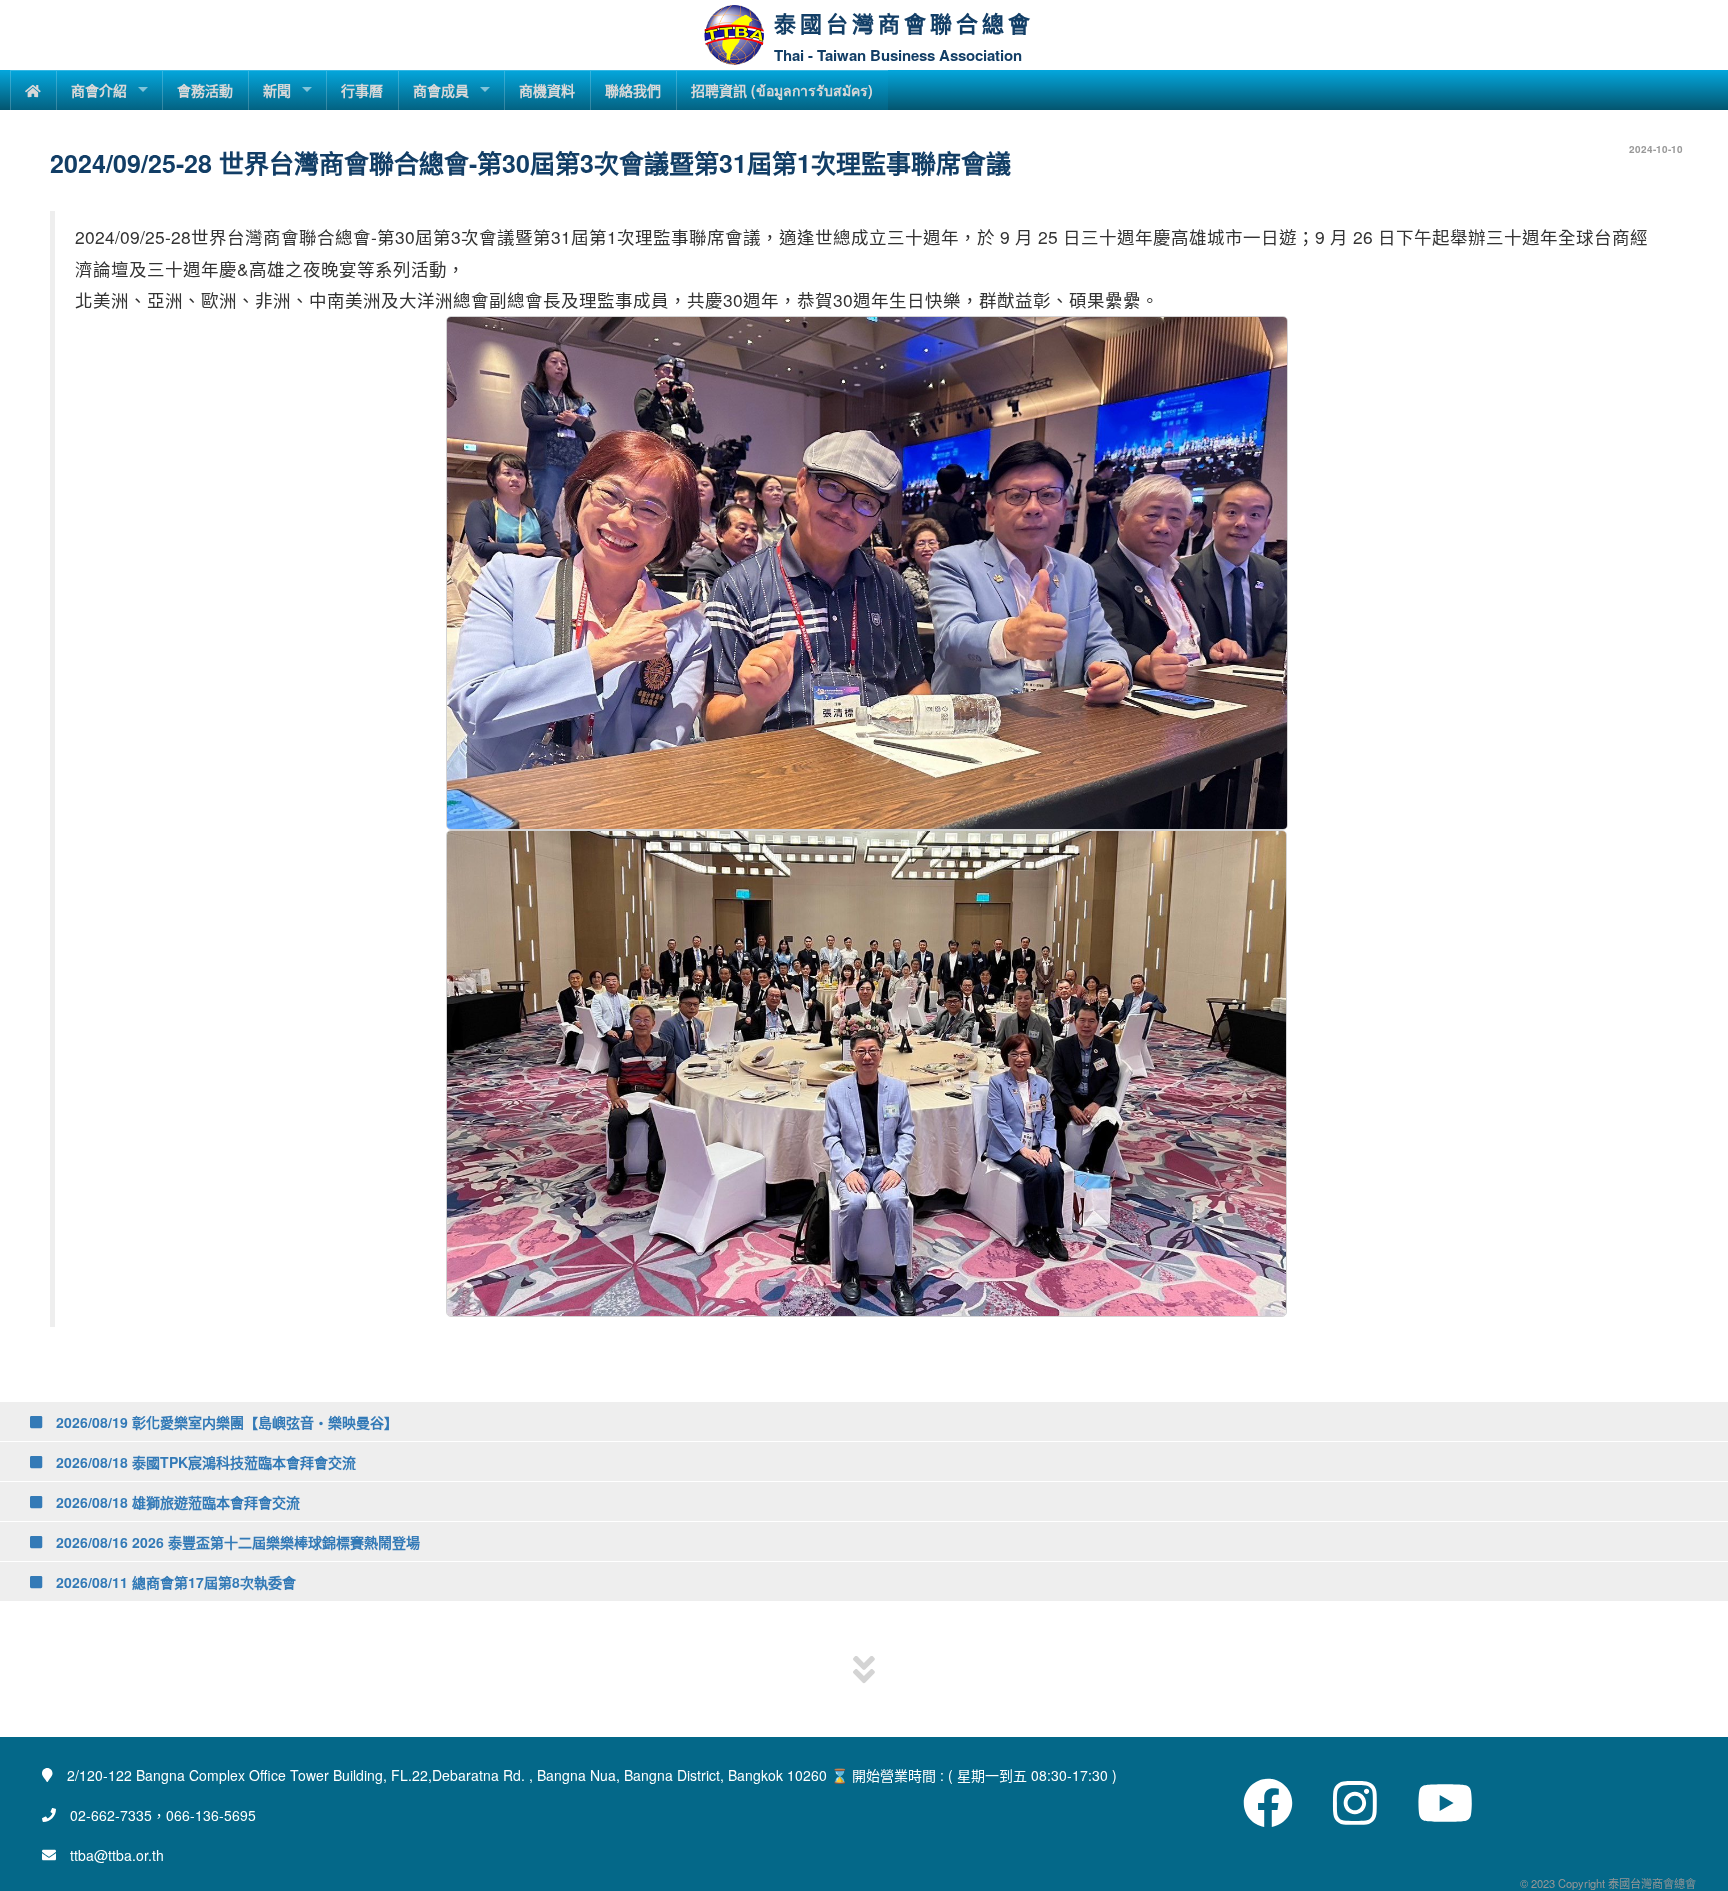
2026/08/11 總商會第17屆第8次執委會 (174, 1582)
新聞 (277, 90)
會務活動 (205, 90)
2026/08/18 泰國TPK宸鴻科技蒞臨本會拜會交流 (204, 1462)
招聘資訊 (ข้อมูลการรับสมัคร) (782, 90)
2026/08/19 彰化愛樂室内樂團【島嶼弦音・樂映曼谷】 (225, 1422)
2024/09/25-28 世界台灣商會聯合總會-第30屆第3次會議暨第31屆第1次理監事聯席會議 (530, 163)
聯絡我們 (633, 90)
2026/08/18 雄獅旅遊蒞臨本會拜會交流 (176, 1502)
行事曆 (362, 90)
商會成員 (441, 90)
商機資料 (547, 90)
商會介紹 (99, 90)
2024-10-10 (1656, 149)
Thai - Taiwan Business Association (898, 55)
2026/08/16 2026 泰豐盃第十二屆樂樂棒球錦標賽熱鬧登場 (236, 1542)
